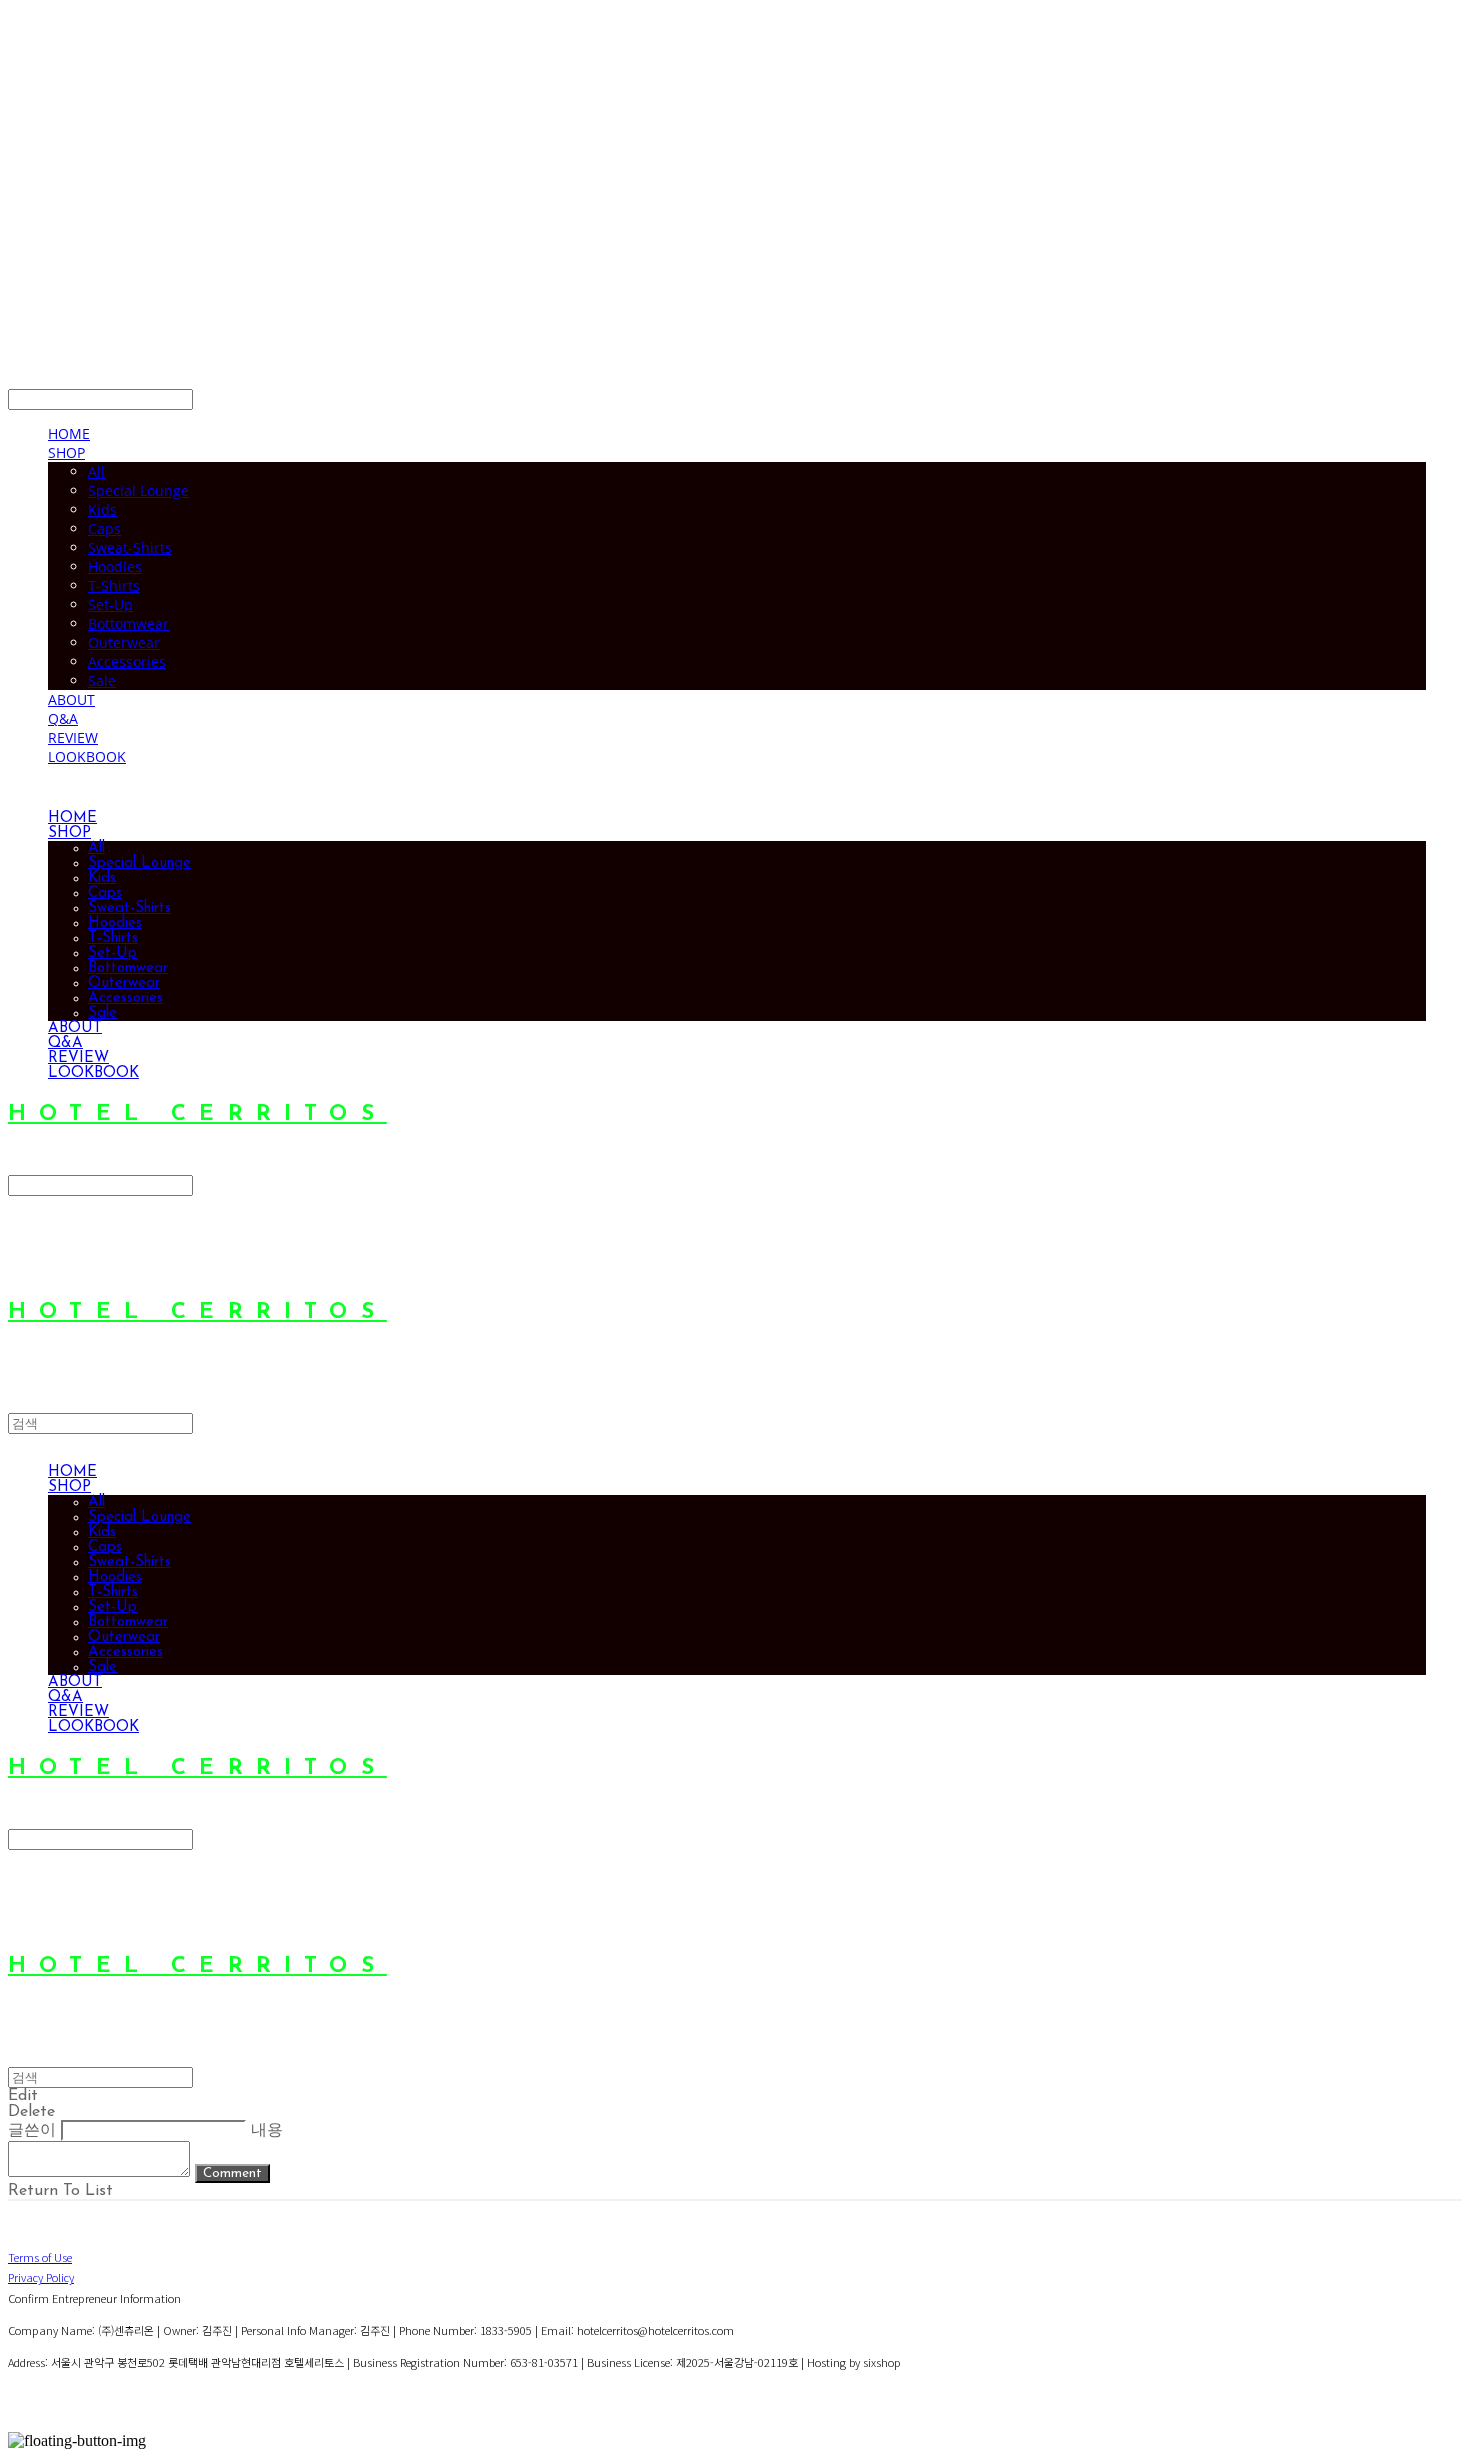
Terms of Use (40, 2257)
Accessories (127, 661)
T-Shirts (114, 585)
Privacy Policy (41, 2277)
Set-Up (110, 604)
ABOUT (71, 699)
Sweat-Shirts (130, 547)
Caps (104, 528)
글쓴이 (32, 2131)
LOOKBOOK (87, 756)
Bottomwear (128, 623)
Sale (102, 680)
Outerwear (124, 642)
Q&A (63, 718)
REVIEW (73, 737)
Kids (102, 509)
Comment (232, 2173)
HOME (69, 433)
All (96, 471)
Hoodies (115, 566)
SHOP (66, 452)
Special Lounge (138, 490)
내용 (267, 2131)
